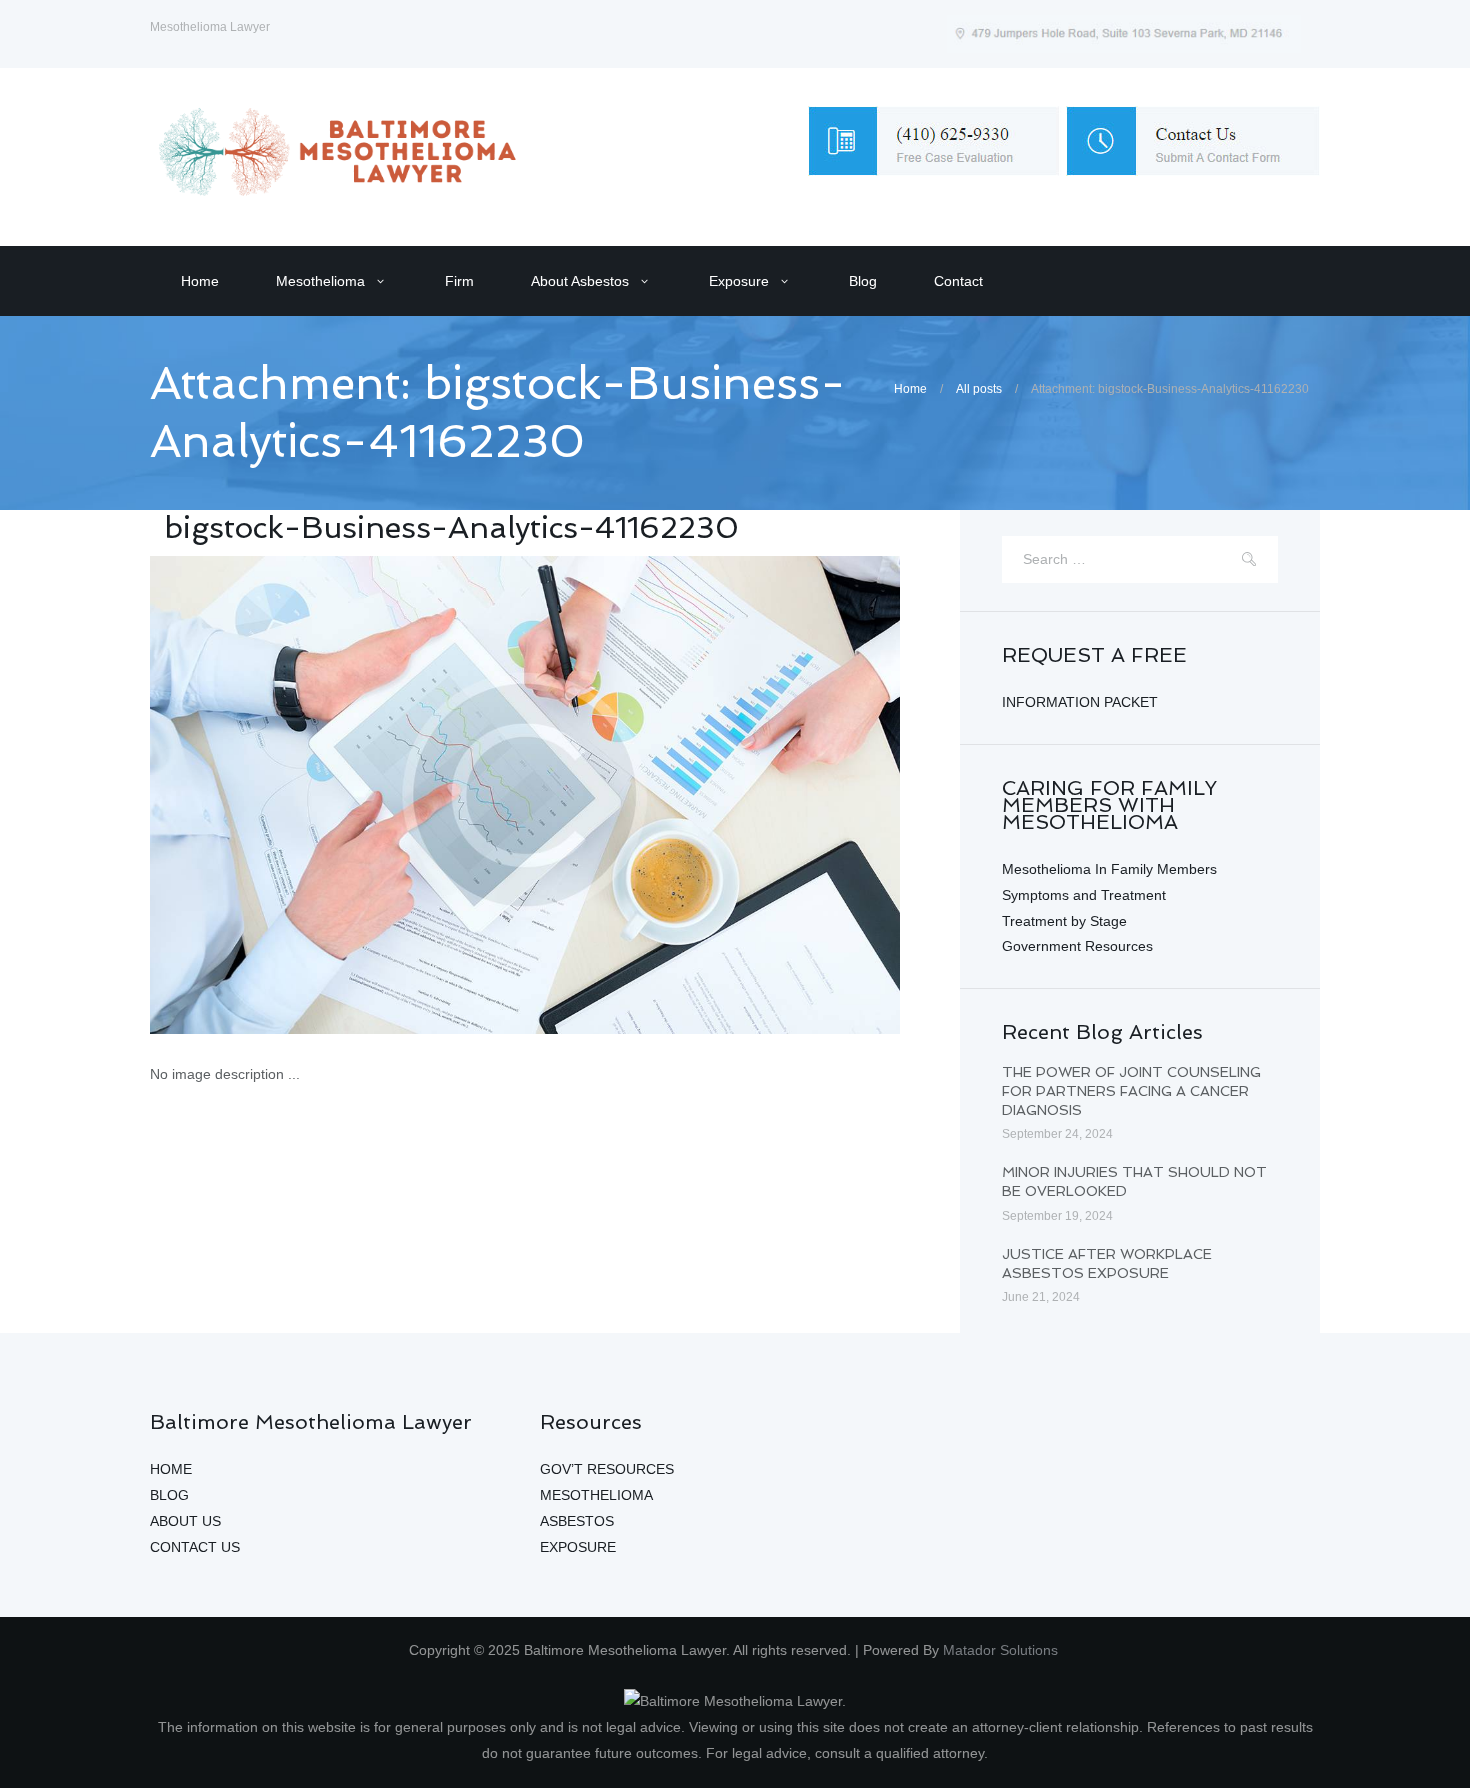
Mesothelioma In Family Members (1109, 869)
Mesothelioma (320, 281)
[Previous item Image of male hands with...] (337, 795)
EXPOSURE (578, 1547)
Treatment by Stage (1064, 921)
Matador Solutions (1002, 1650)
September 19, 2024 (1057, 1216)
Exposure (739, 281)
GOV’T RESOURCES (607, 1469)
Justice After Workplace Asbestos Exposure (1107, 1263)
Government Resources (1077, 946)
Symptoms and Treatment (1084, 895)
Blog (863, 281)
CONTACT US (195, 1547)
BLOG (169, 1495)
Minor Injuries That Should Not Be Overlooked (1134, 1181)
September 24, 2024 (1057, 1134)
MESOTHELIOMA (596, 1495)
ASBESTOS (577, 1521)
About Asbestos (580, 281)
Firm (459, 281)
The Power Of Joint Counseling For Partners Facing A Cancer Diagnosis (1131, 1090)
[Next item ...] (712, 795)
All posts (979, 389)
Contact (958, 281)
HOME (171, 1469)
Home (200, 281)
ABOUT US (185, 1521)
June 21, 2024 (1041, 1297)
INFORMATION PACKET (1080, 702)
